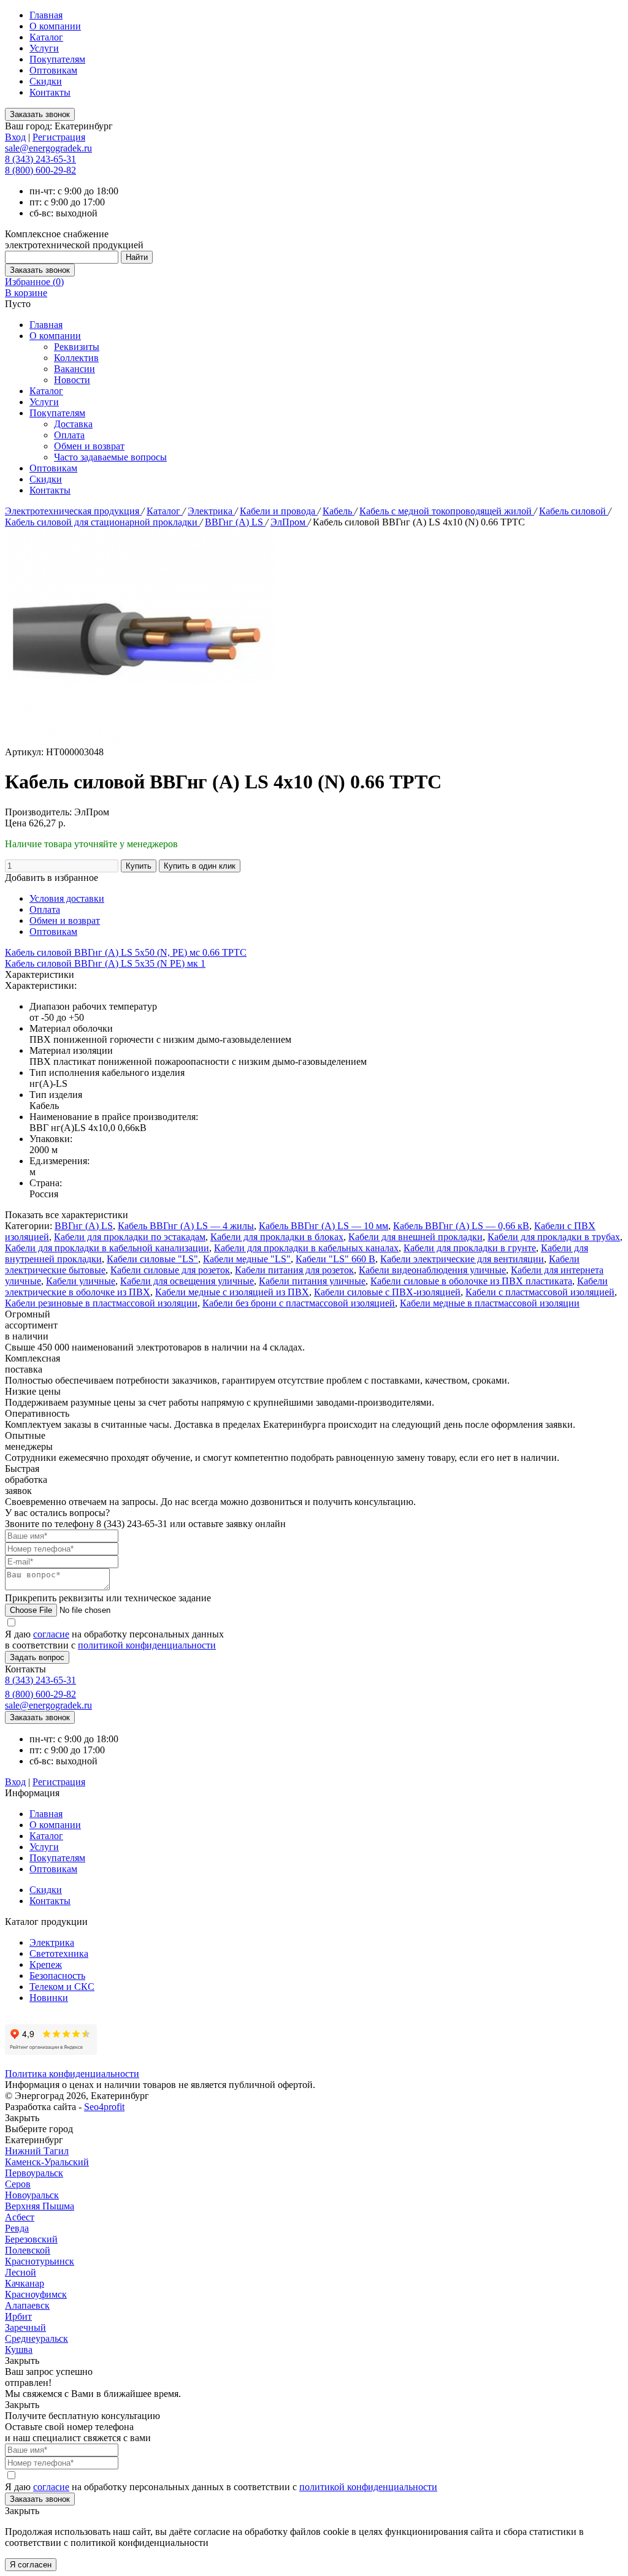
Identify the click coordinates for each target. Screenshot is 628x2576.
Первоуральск (34, 2173)
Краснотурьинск (40, 2261)
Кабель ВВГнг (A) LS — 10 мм (324, 1226)
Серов (18, 2184)
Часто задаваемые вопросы (110, 457)
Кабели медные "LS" (247, 1259)
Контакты (50, 92)
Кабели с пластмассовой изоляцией (540, 1292)
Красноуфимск (36, 2294)
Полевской (28, 2250)
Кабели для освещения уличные (187, 1281)
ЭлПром (289, 522)
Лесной (21, 2272)
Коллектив (76, 358)
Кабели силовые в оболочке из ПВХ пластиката (471, 1281)
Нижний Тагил (37, 2151)
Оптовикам (53, 70)
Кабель (339, 511)
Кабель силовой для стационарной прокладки (102, 522)
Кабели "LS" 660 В (335, 1259)
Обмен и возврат (89, 446)
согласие (51, 1634)
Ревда (17, 2228)
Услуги (44, 48)
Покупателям (57, 59)
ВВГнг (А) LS (235, 522)
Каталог (46, 37)
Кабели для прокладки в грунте (470, 1248)
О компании (55, 26)
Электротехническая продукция (73, 511)
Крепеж (46, 1964)
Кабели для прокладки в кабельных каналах (306, 1248)
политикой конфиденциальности (147, 1645)
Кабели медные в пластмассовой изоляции (490, 1303)
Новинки (49, 1998)
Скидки (46, 81)
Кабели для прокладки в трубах (554, 1237)
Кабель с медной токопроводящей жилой (447, 511)
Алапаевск (27, 2305)
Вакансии (75, 369)
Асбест (20, 2217)
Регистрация (59, 137)
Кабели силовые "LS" (152, 1259)
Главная (46, 15)
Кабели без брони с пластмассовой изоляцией (299, 1303)
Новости (72, 380)
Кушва (19, 2349)
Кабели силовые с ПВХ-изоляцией (387, 1292)
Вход (15, 137)
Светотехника (59, 1953)
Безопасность (57, 1976)
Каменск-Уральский (47, 2162)
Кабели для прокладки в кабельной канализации (107, 1248)
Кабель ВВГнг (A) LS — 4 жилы (186, 1226)
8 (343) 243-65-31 (40, 159)
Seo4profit (104, 2107)
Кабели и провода (279, 511)
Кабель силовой (574, 511)
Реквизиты (77, 347)
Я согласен (31, 2565)
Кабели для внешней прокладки (415, 1237)
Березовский (31, 2239)
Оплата (69, 435)
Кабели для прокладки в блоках (277, 1237)
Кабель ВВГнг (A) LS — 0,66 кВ (461, 1226)
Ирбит (18, 2316)
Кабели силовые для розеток (170, 1270)
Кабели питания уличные (312, 1281)
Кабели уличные (81, 1281)
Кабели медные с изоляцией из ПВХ (232, 1292)
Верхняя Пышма (40, 2206)
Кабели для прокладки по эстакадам (130, 1237)
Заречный (25, 2327)
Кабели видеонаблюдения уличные (432, 1270)
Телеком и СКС (62, 1987)
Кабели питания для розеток (294, 1270)
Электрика (211, 511)
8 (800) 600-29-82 (40, 170)
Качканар (25, 2283)
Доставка (73, 424)
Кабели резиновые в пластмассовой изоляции (101, 1303)
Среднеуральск (36, 2338)
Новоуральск (32, 2195)
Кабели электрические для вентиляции (462, 1259)
